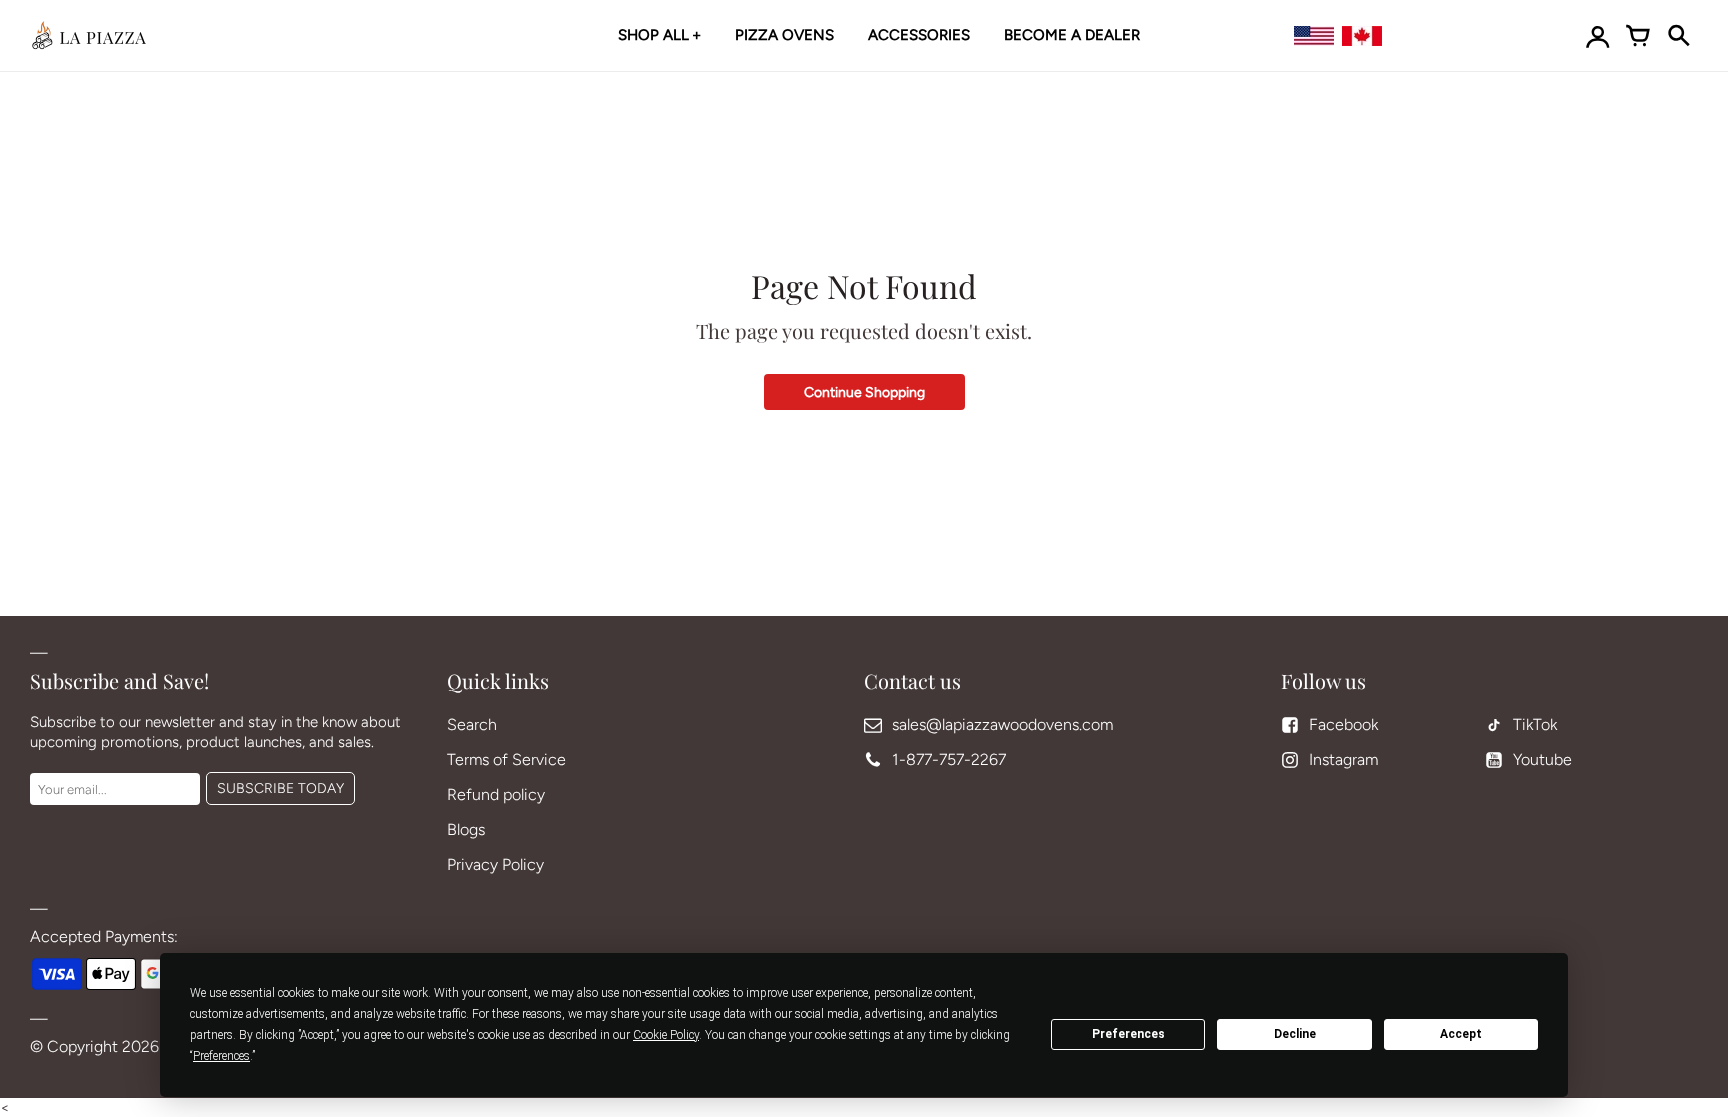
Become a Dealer (1072, 35)
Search (472, 724)
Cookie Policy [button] (666, 1035)
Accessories (919, 35)
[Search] (1678, 36)
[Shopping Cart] (1638, 36)
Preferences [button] (221, 1056)
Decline (1295, 1034)
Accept (1461, 1034)
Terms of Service (506, 759)
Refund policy (496, 794)
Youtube (1542, 759)
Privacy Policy (495, 864)
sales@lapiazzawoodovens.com (1002, 724)
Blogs (466, 829)
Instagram (1343, 759)
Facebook (1343, 724)
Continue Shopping (864, 392)
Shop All (653, 35)
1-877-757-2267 (949, 759)
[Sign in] (1598, 36)
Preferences (1128, 1034)
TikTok (1535, 724)
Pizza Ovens (784, 35)
